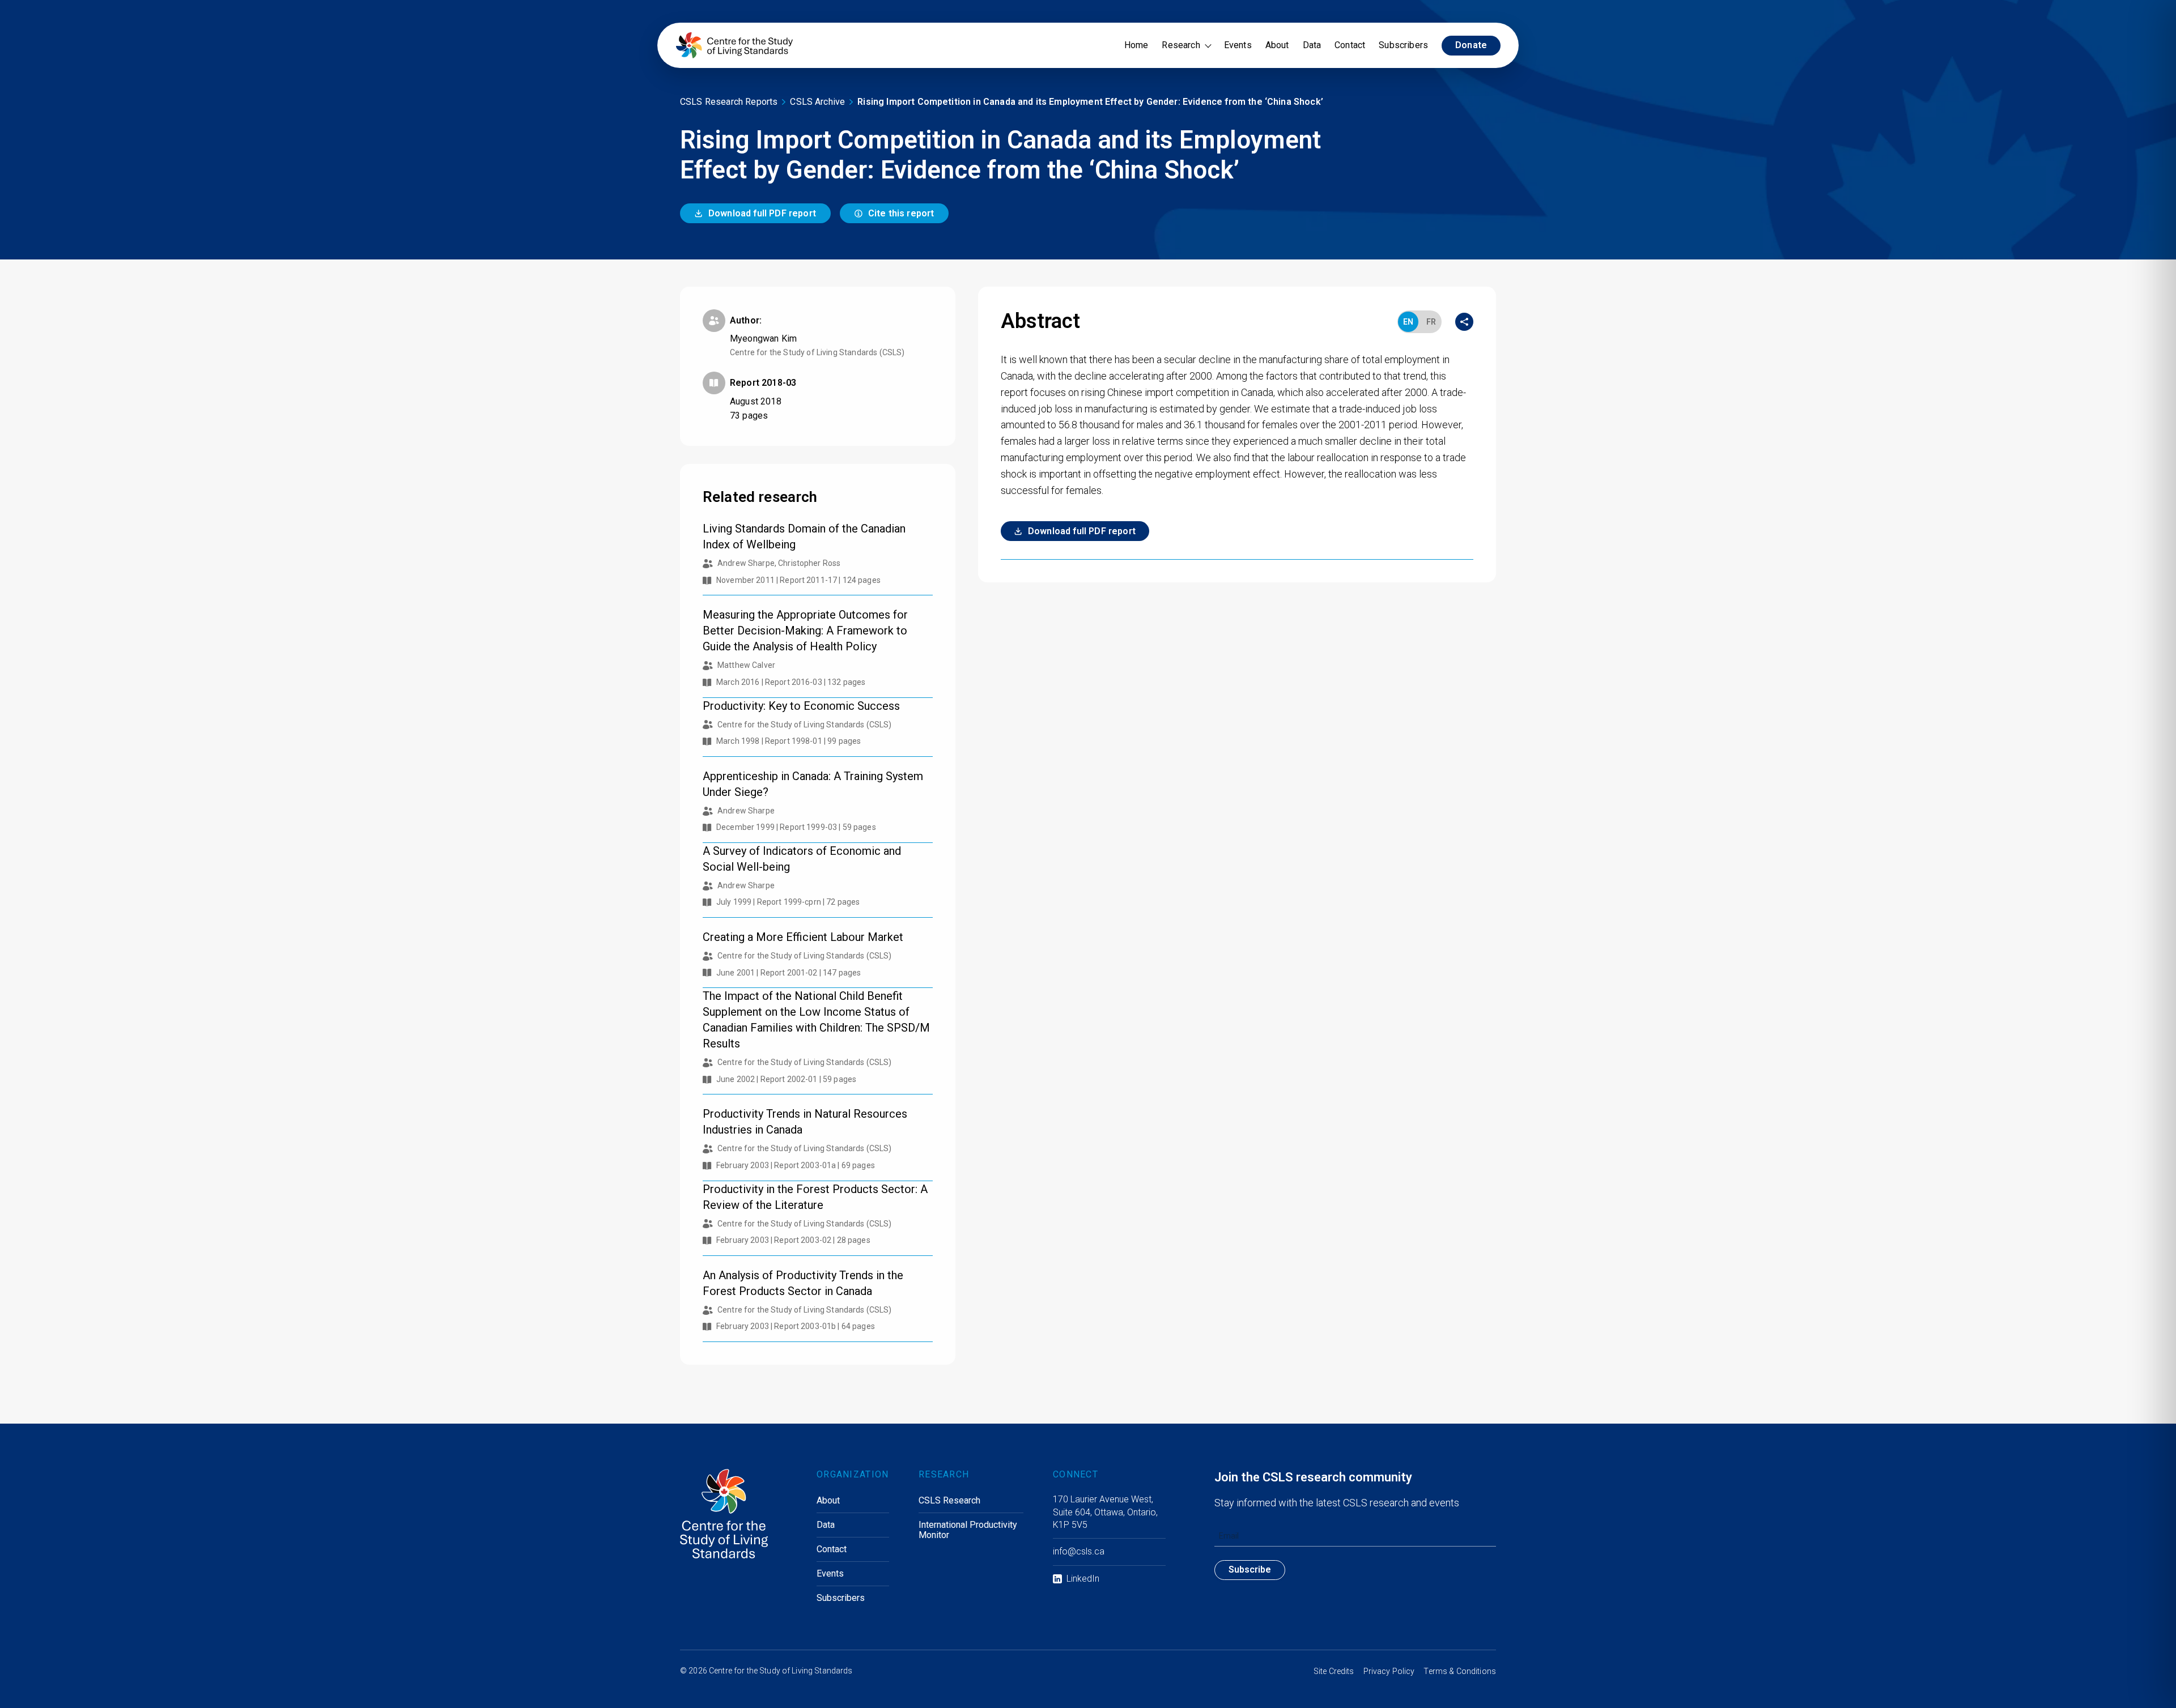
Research (1181, 45)
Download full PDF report (762, 213)
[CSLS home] (734, 45)
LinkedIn (1083, 1579)
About (1277, 45)
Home (1136, 45)
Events (1238, 45)
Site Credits (1334, 1671)
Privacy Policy (1389, 1671)
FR (1431, 322)
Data (1312, 45)
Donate (1471, 45)
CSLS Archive (817, 102)
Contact (1350, 45)
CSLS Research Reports (729, 102)
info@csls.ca (1079, 1551)
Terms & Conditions (1460, 1671)
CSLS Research (949, 1501)
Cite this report (901, 213)
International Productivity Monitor (968, 1530)
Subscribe (1250, 1569)
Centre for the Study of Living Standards (781, 1671)
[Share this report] (1464, 322)
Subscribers (1403, 45)
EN (1408, 322)
